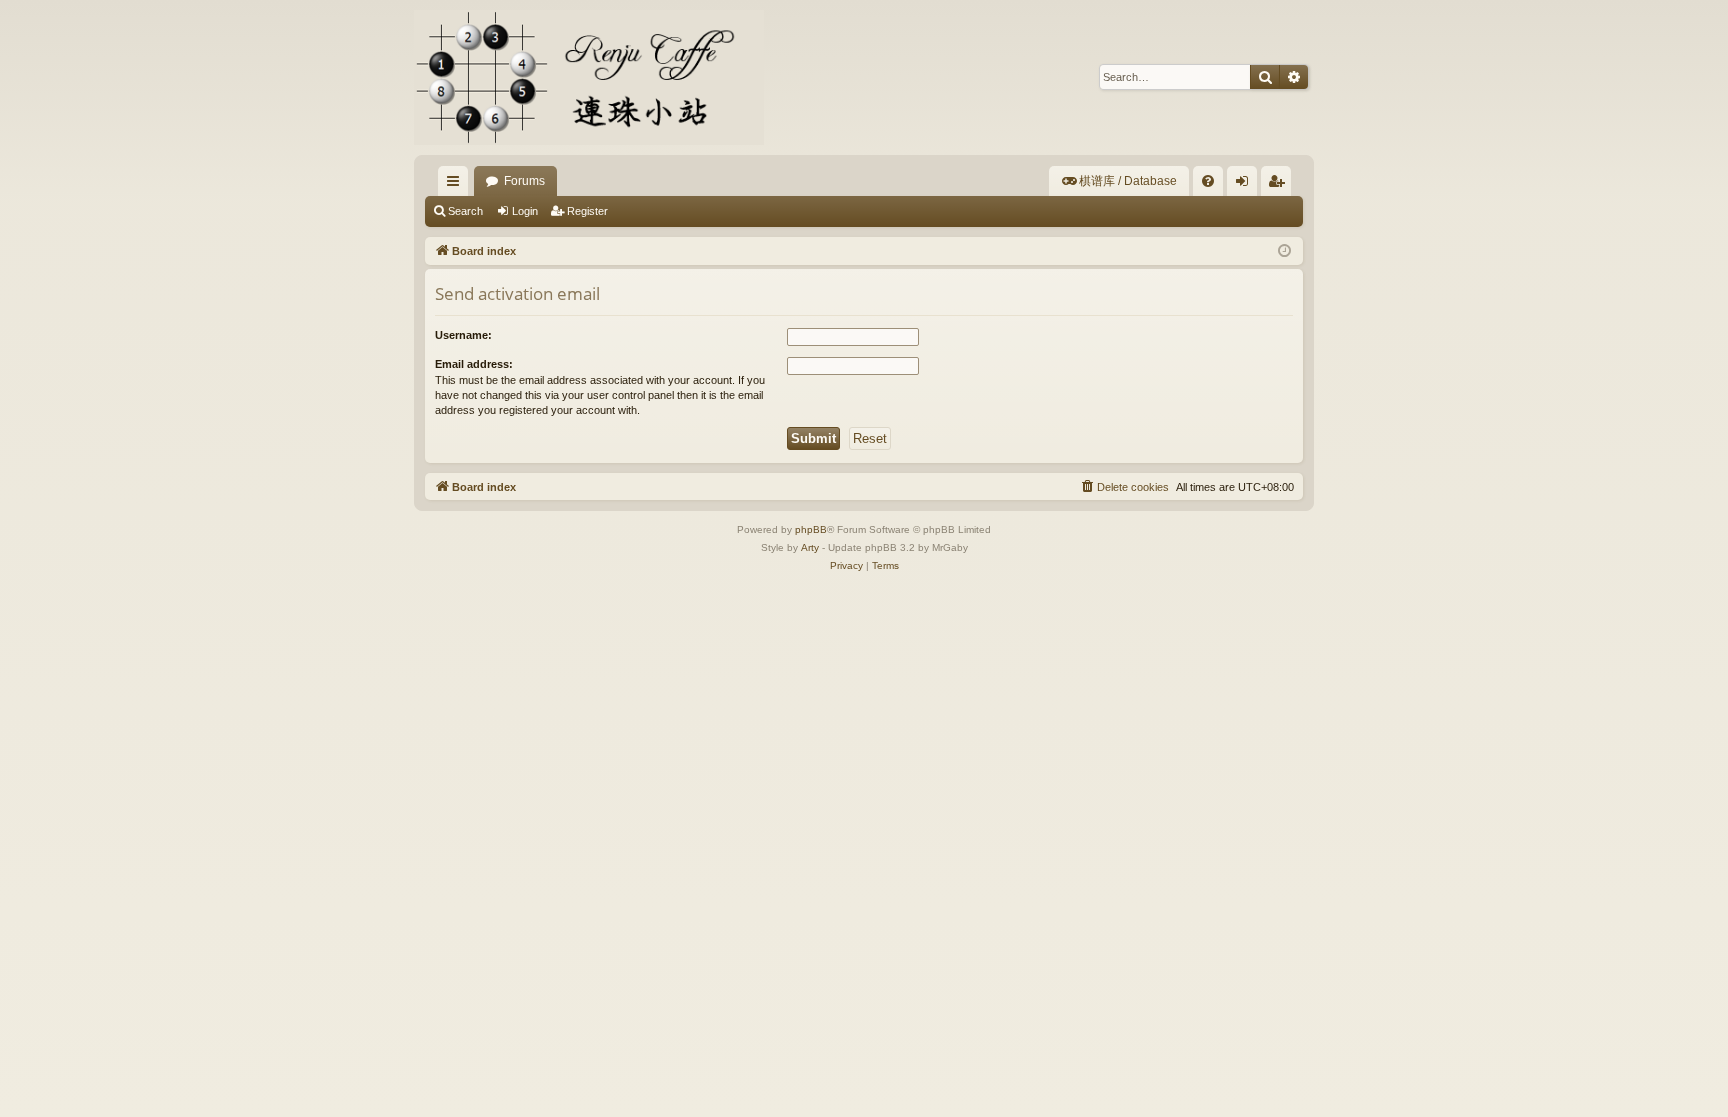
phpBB (811, 529)
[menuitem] (1119, 181)
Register (587, 211)
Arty (810, 547)
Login (525, 211)
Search (465, 211)
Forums (524, 181)
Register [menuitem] (1280, 185)
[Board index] (589, 77)
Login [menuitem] (1246, 185)
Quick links (457, 185)
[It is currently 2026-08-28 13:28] (1284, 251)
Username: (463, 335)
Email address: (474, 364)
